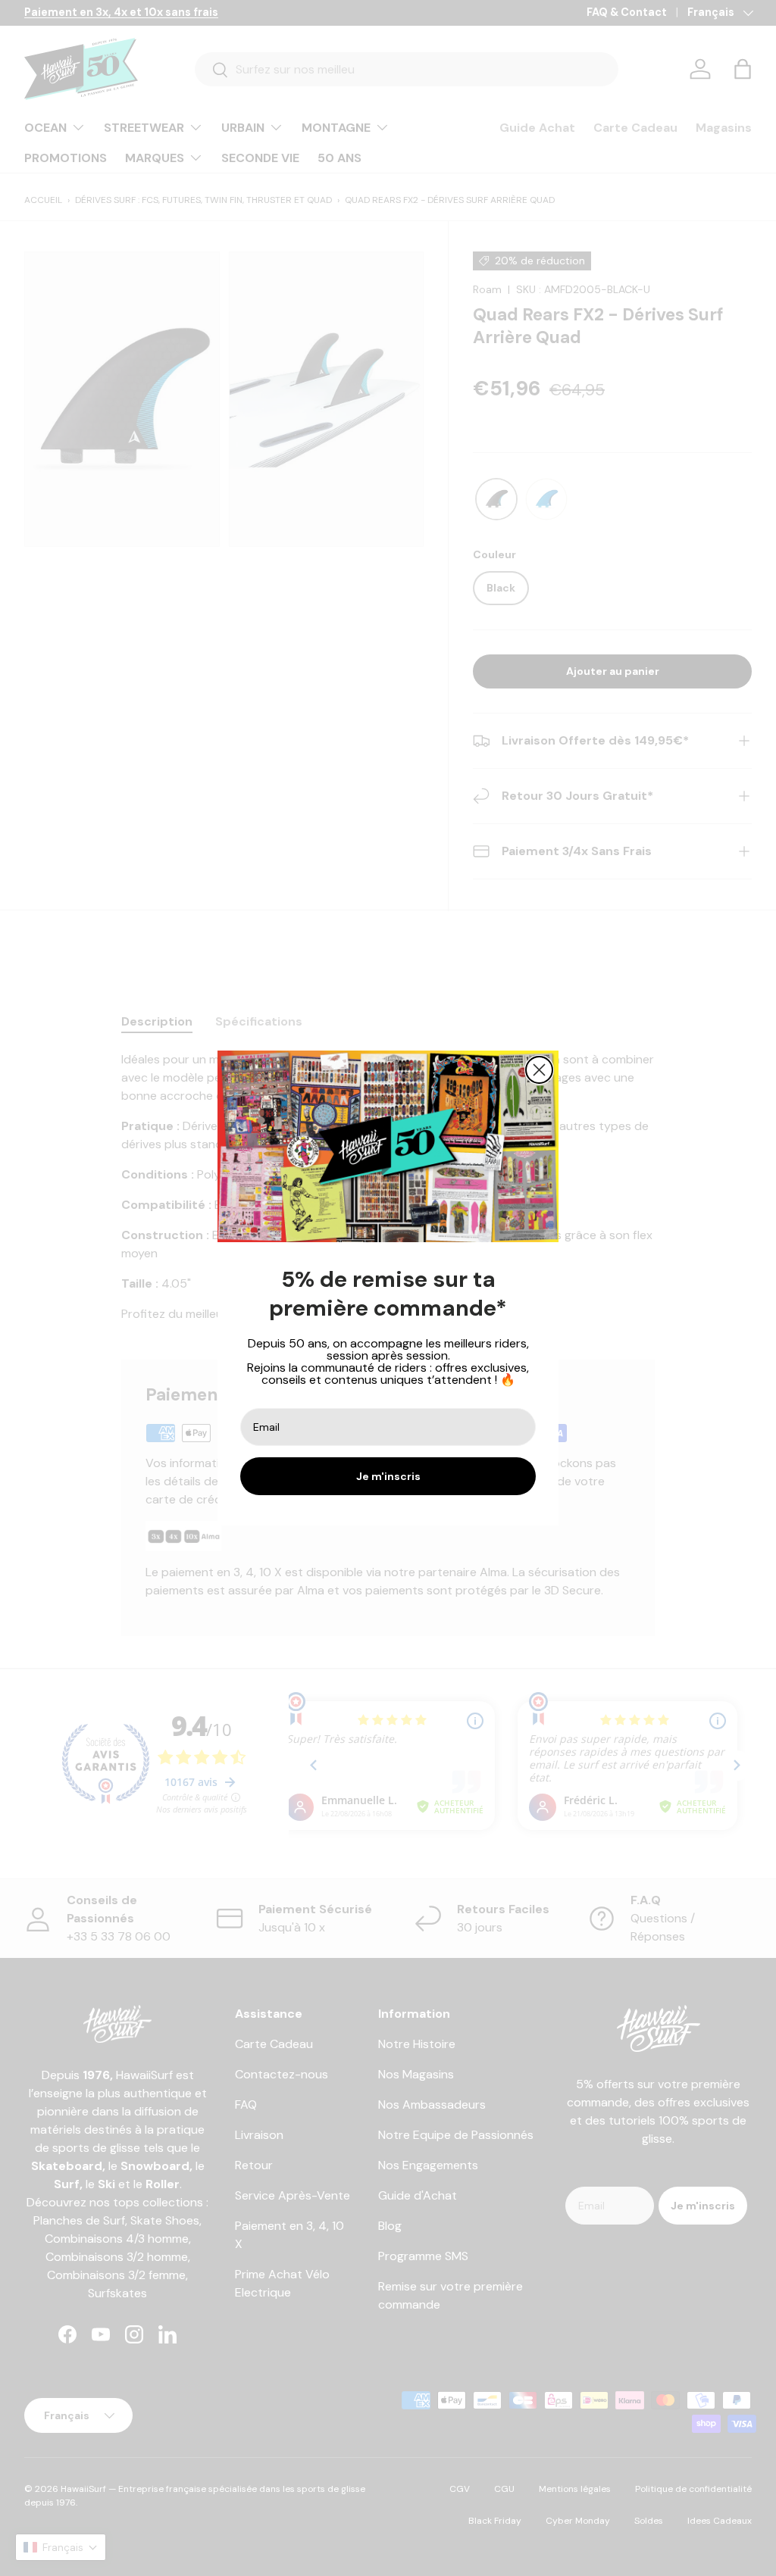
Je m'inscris (388, 1476)
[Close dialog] (539, 1070)
